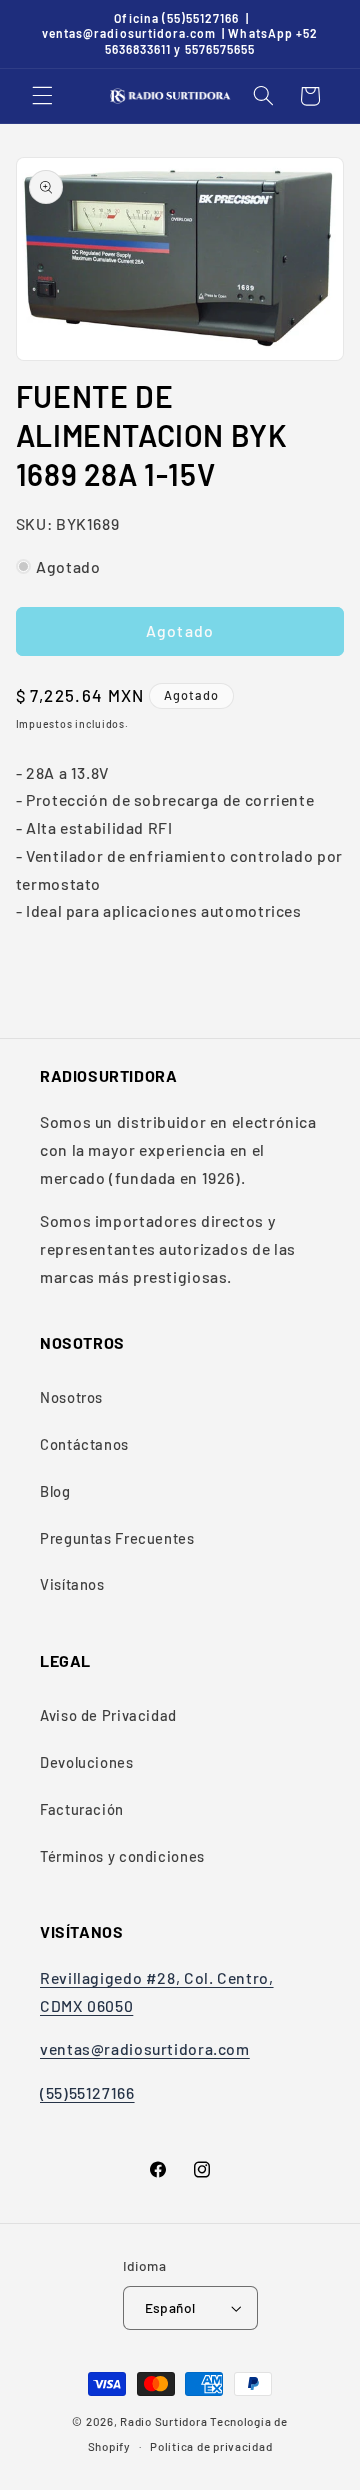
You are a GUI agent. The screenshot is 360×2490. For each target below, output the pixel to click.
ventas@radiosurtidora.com (145, 2048)
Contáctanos (84, 1444)
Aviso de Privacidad (108, 1715)
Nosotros (71, 1397)
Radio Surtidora (163, 2421)
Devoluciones (87, 1762)
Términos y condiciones (122, 1856)
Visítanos (72, 1584)
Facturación (82, 1809)
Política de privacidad (211, 2446)
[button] (42, 96)
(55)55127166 (87, 2092)
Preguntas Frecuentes (117, 1538)
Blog (55, 1491)
